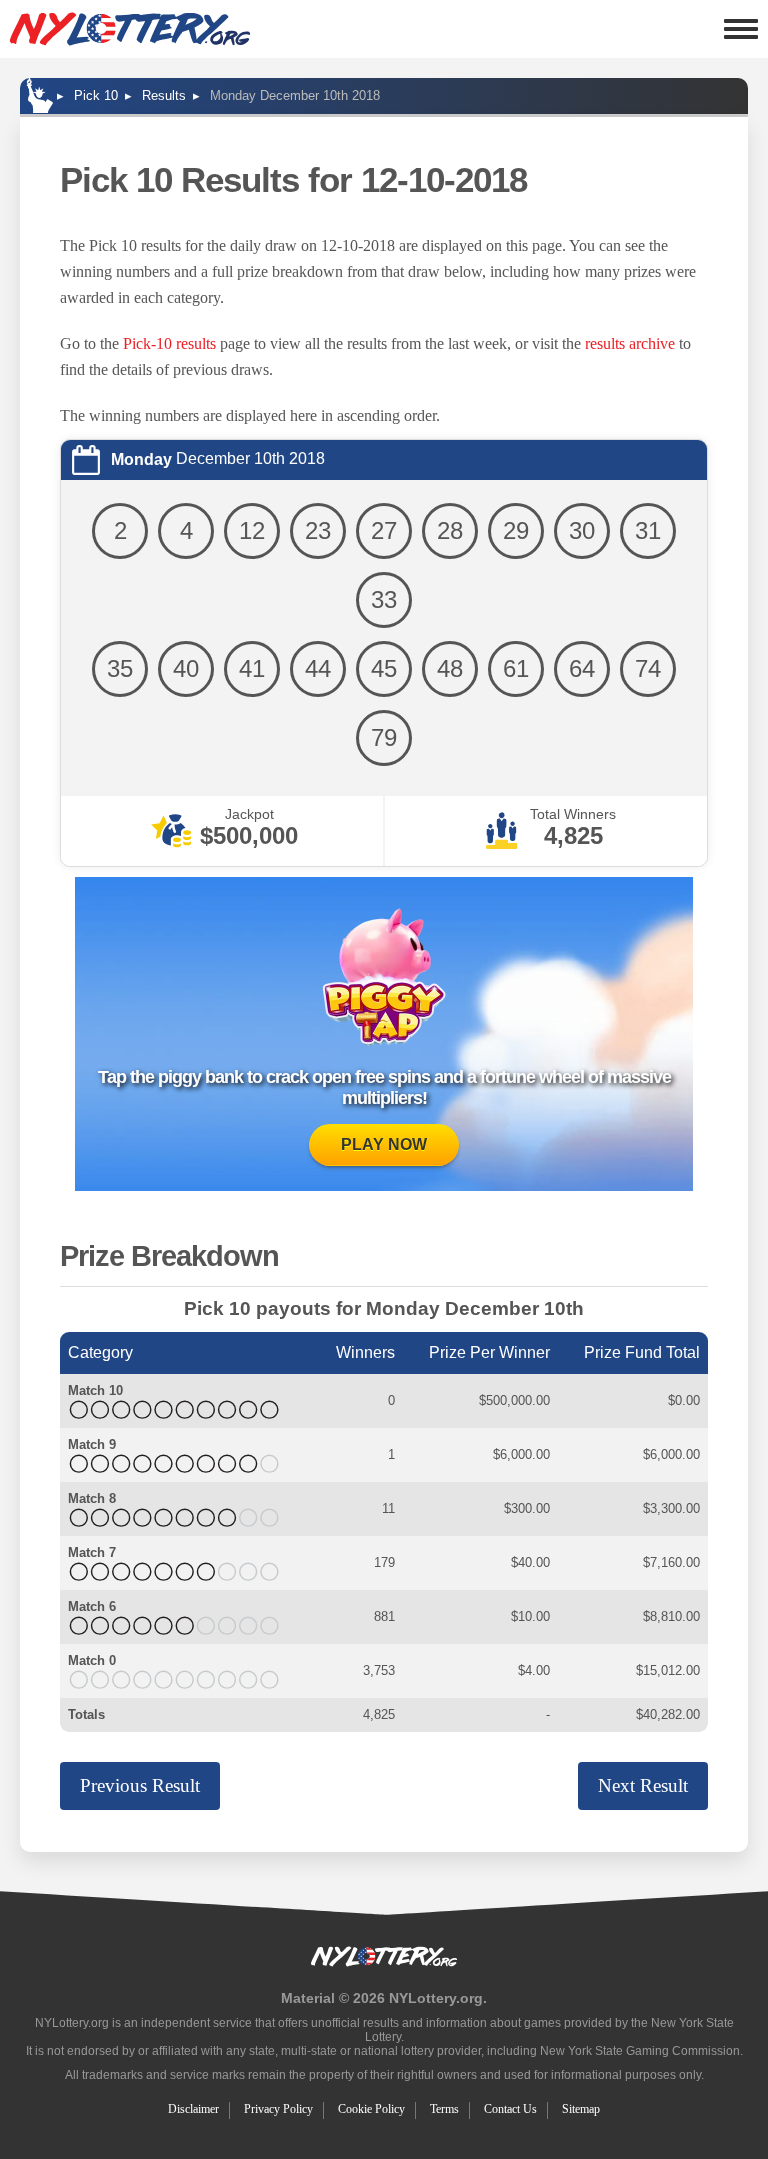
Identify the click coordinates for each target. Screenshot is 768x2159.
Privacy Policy (278, 2109)
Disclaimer (193, 2109)
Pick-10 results (169, 343)
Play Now (384, 1144)
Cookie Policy (371, 2109)
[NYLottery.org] (130, 29)
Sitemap (581, 2109)
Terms (444, 2109)
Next (643, 1785)
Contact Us (510, 2109)
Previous (140, 1785)
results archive (630, 343)
